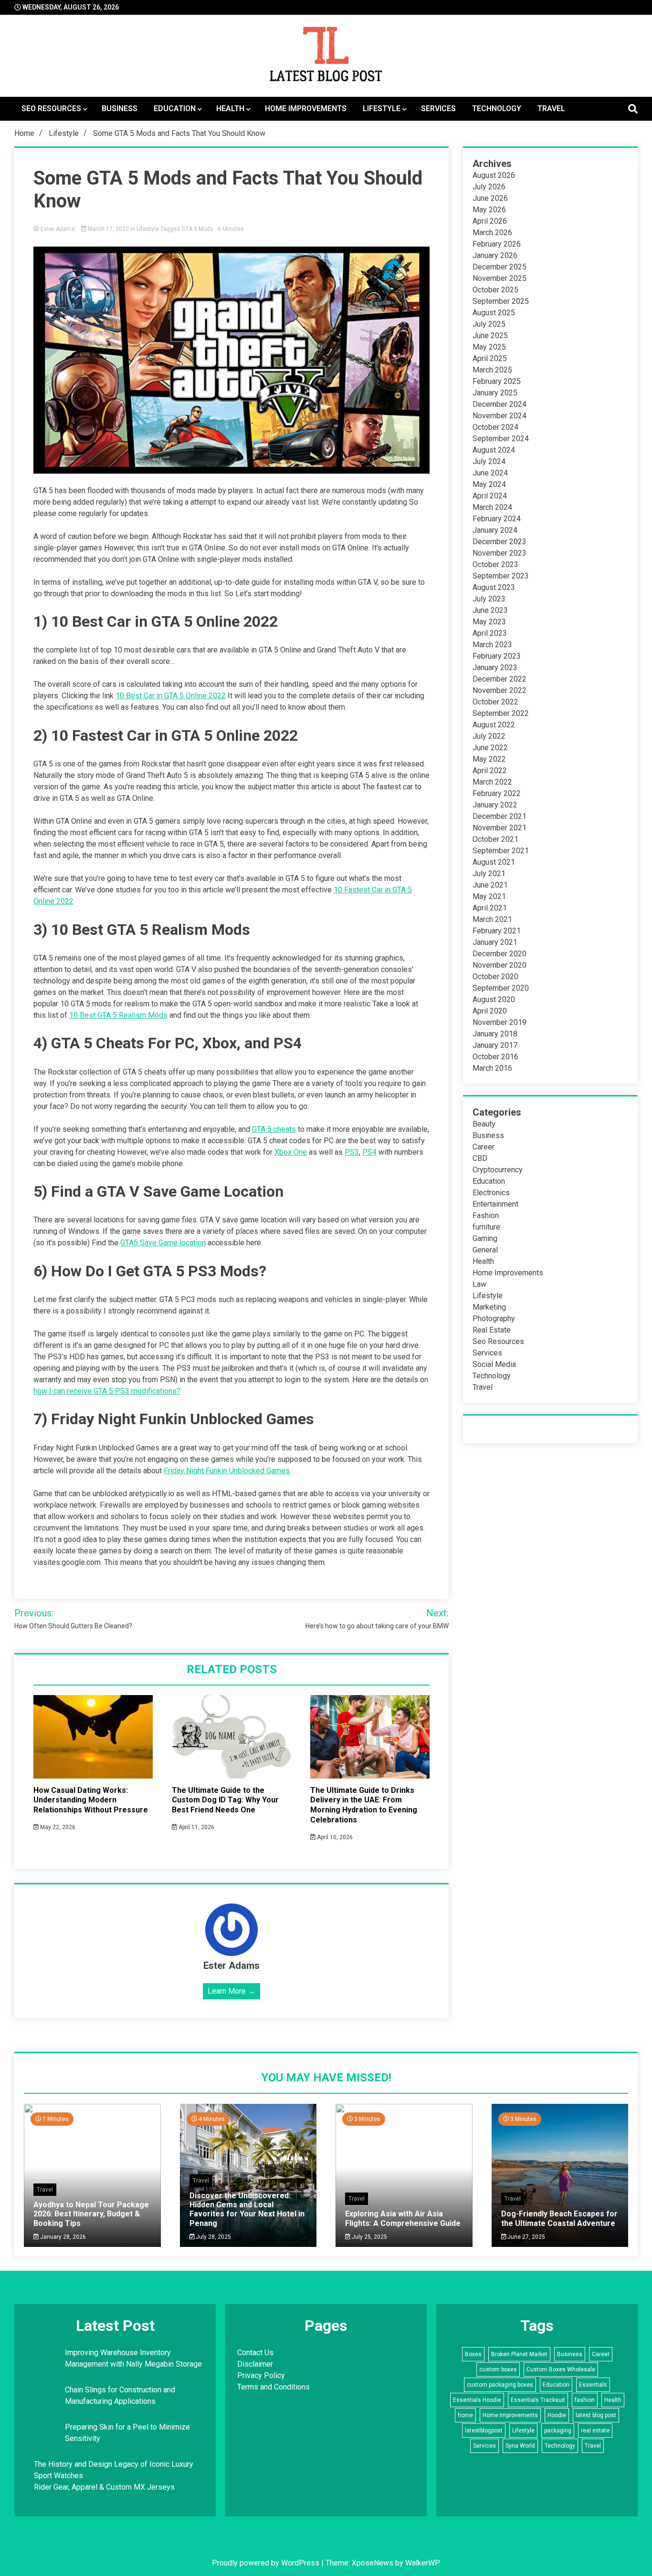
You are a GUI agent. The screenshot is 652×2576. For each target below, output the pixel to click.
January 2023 (495, 667)
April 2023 (490, 633)
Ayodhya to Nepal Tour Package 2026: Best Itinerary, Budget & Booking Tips (91, 2214)
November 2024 (500, 416)
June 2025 (490, 336)
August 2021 (494, 862)
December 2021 (500, 816)
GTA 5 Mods (197, 229)
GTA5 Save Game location (163, 1243)
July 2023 (489, 599)
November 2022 (500, 690)
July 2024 (489, 461)
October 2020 (495, 977)
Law (479, 1284)
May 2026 (489, 210)
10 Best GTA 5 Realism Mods (118, 1015)
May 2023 (489, 622)
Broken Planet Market (519, 2354)
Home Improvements (306, 109)
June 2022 (490, 748)
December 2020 (500, 954)
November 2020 (500, 965)
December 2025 (500, 267)
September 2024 (501, 439)
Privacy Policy (261, 2375)
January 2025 (495, 393)
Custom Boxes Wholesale (561, 2369)
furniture (486, 1227)
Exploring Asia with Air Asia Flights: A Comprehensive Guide (403, 2218)
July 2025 (489, 324)
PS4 (369, 1152)
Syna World (520, 2446)
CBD (480, 1158)
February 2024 (497, 519)
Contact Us (255, 2353)
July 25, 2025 (369, 2237)
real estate (595, 2431)
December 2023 (500, 542)
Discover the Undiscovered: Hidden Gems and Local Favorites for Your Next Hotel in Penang (247, 2209)
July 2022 (489, 736)
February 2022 (497, 793)
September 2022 (501, 713)
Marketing (489, 1307)
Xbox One (291, 1152)
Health (230, 109)
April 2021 (490, 908)
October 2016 (495, 1057)
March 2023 (492, 645)
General (485, 1250)
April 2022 (490, 771)
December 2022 (500, 679)
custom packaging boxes (500, 2385)
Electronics (491, 1193)
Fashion (486, 1216)
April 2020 (490, 1011)
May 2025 (489, 347)
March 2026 (492, 233)
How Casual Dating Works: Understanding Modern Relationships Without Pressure (91, 1800)
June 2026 (490, 198)
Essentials (593, 2385)
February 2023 (497, 656)
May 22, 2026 (57, 1827)
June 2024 (490, 473)
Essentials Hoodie (477, 2400)
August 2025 (494, 313)
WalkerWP (422, 2563)
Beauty (484, 1124)
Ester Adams (58, 229)
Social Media (494, 1364)
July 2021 (489, 874)
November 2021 (500, 828)
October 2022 (495, 702)
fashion (585, 2400)
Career (484, 1147)
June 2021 (490, 885)
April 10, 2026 (334, 1837)
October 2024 (495, 427)
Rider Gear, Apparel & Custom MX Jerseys (104, 2487)
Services (438, 109)
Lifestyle (382, 109)
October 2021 (495, 839)
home (465, 2415)
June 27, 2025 (526, 2237)
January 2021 (495, 942)
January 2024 (495, 530)
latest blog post (596, 2415)
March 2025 (492, 370)
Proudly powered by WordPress (267, 2563)
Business (120, 109)
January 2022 (495, 805)
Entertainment (495, 1204)
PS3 (352, 1152)
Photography (494, 1319)
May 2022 (489, 759)
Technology (497, 109)
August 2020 (494, 999)
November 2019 (500, 1022)
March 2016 (492, 1068)
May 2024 (489, 484)
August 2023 (494, 587)
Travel (551, 109)
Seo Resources (51, 109)
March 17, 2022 (108, 229)
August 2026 (494, 175)
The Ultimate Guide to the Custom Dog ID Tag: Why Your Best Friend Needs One (225, 1800)
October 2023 (495, 564)
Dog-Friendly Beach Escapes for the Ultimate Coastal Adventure (559, 2218)
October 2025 (495, 290)
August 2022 (494, 725)
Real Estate (492, 1330)
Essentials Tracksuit (538, 2400)
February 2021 (497, 931)
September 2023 (501, 576)
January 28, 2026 (62, 2237)
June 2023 (490, 610)
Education (175, 109)
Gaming (485, 1238)
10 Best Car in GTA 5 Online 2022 (171, 696)
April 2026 (490, 221)
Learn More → (231, 1991)
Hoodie (557, 2415)
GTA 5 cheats (274, 1129)
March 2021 (492, 919)
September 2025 (501, 301)
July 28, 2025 (213, 2237)
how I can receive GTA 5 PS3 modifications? (107, 1391)
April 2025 (490, 358)
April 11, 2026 (196, 1827)
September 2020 (501, 988)
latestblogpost (484, 2431)
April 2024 (490, 496)
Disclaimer (255, 2364)
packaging (558, 2431)
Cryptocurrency (498, 1170)
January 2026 (495, 255)
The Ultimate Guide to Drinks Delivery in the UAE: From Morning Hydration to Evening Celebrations (364, 1805)
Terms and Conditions (273, 2387)
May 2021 (489, 896)
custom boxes (498, 2369)
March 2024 (492, 507)
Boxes (473, 2354)
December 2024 (500, 404)
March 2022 (492, 782)
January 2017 (495, 1045)
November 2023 (500, 553)
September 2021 (501, 851)
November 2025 (500, 278)
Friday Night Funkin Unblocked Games (227, 1471)
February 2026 (497, 244)
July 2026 (489, 187)
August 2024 (494, 450)
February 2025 (497, 381)
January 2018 (495, 1034)
